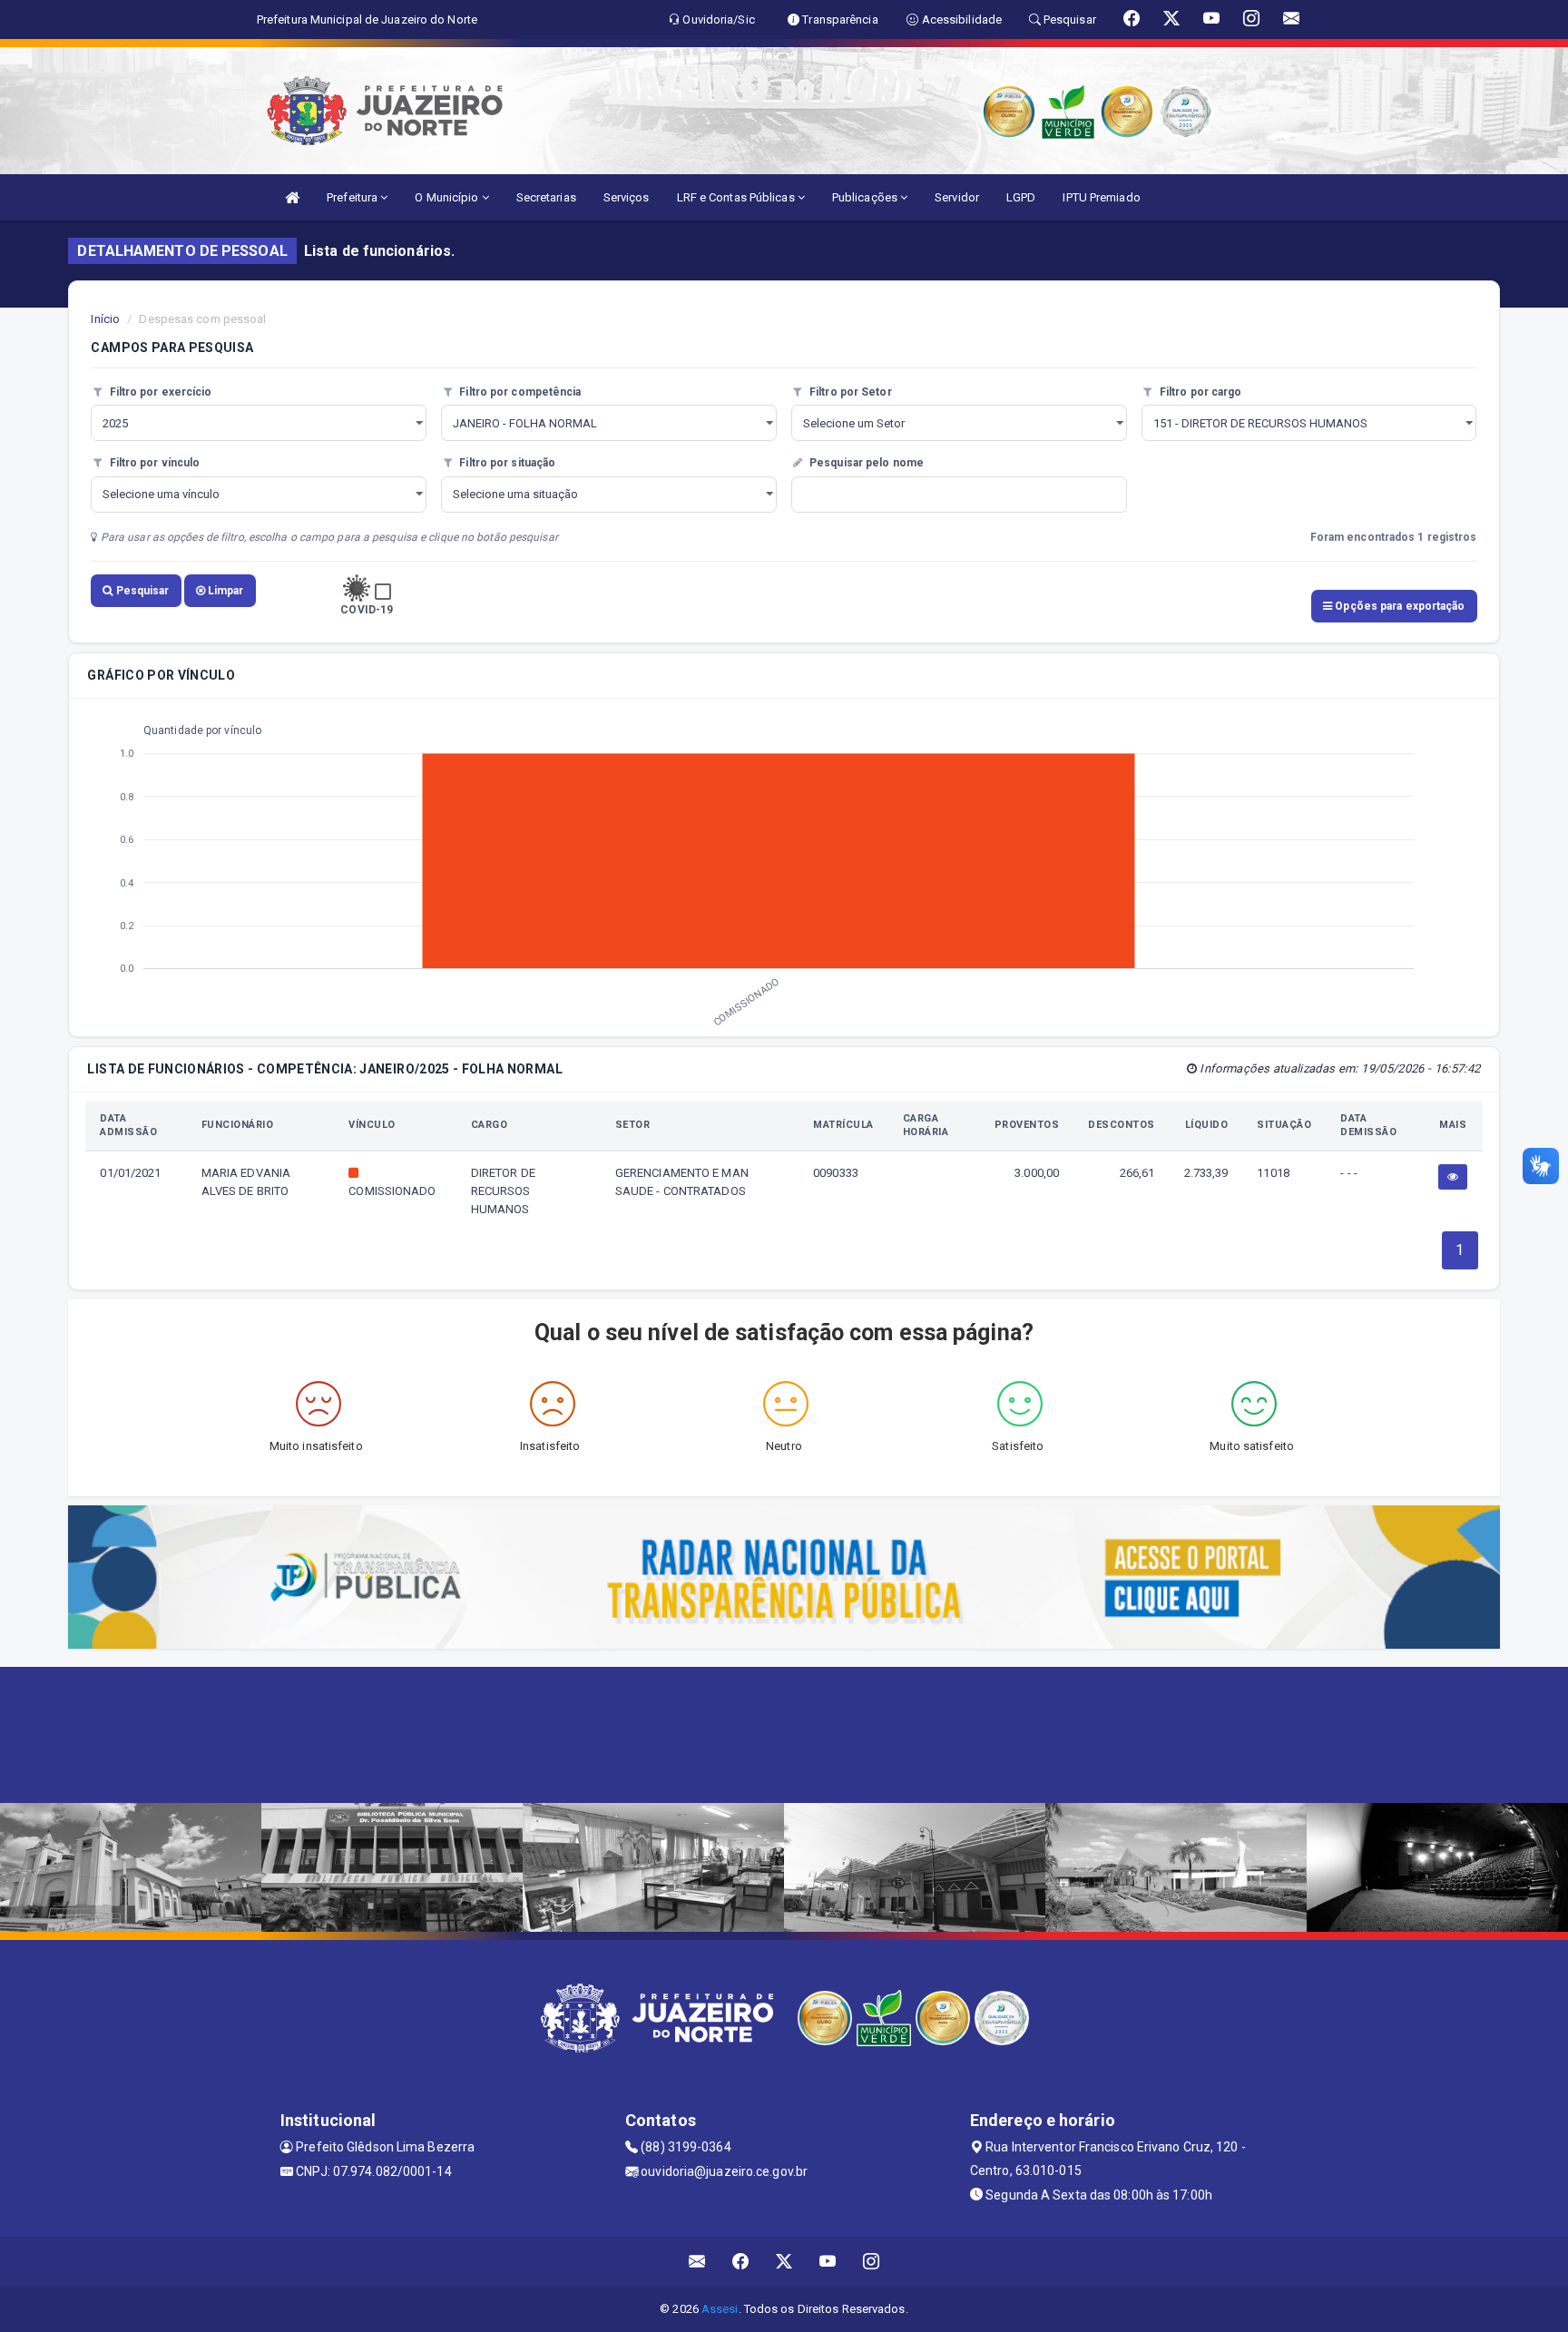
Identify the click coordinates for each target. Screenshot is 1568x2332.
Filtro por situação (506, 463)
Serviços (627, 197)
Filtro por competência (519, 392)
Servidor (957, 197)
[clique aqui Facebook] (741, 2262)
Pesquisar (142, 591)
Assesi (720, 2309)
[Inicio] (292, 197)
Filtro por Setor (849, 392)
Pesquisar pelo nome (865, 463)
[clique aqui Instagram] (872, 2262)
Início (105, 319)
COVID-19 (367, 610)
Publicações (866, 197)
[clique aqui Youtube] (828, 2262)
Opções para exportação (1398, 606)
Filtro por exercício (159, 392)
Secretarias (546, 197)
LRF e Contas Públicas (737, 197)
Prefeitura (353, 197)
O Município (448, 197)
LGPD (1021, 197)
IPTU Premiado (1101, 197)
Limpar (225, 591)
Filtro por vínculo (153, 463)
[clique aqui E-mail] (697, 2262)
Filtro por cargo (1200, 392)
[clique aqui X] (784, 2262)
